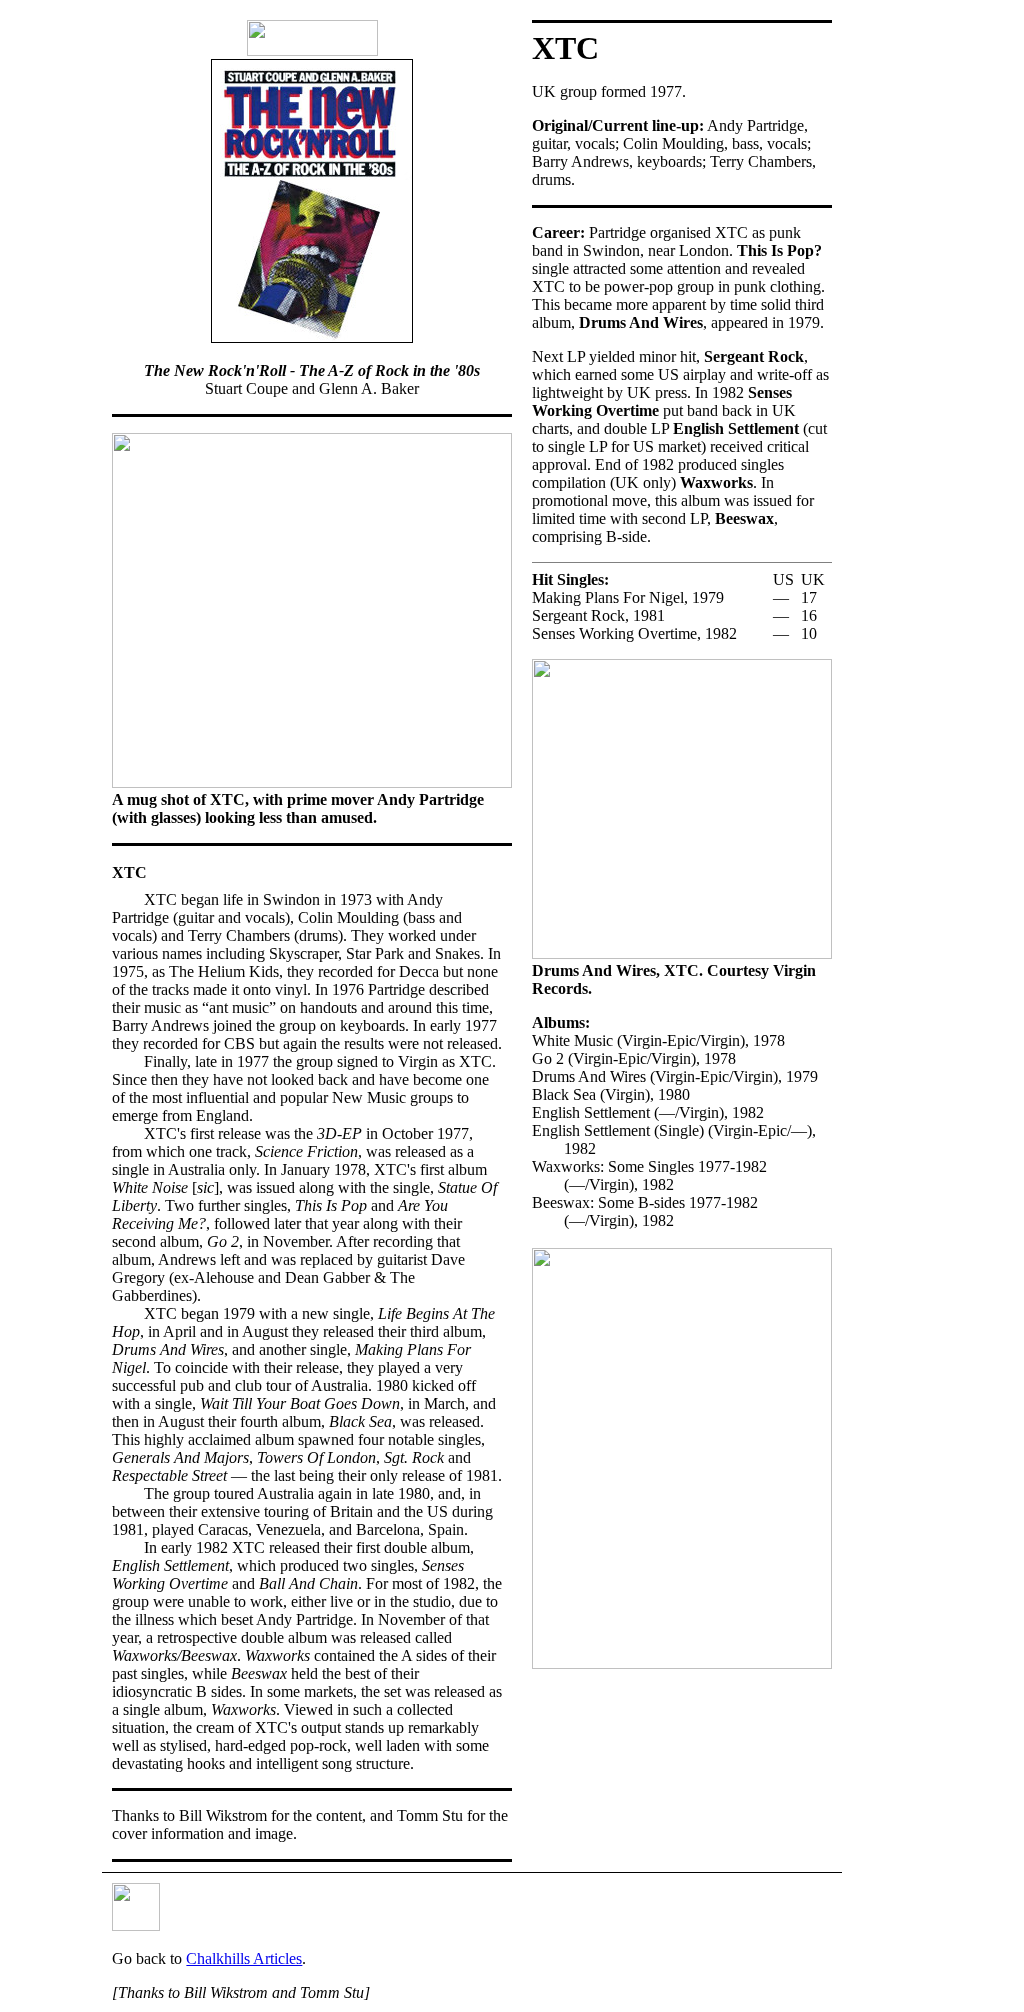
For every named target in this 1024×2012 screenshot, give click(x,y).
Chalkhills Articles (244, 1958)
